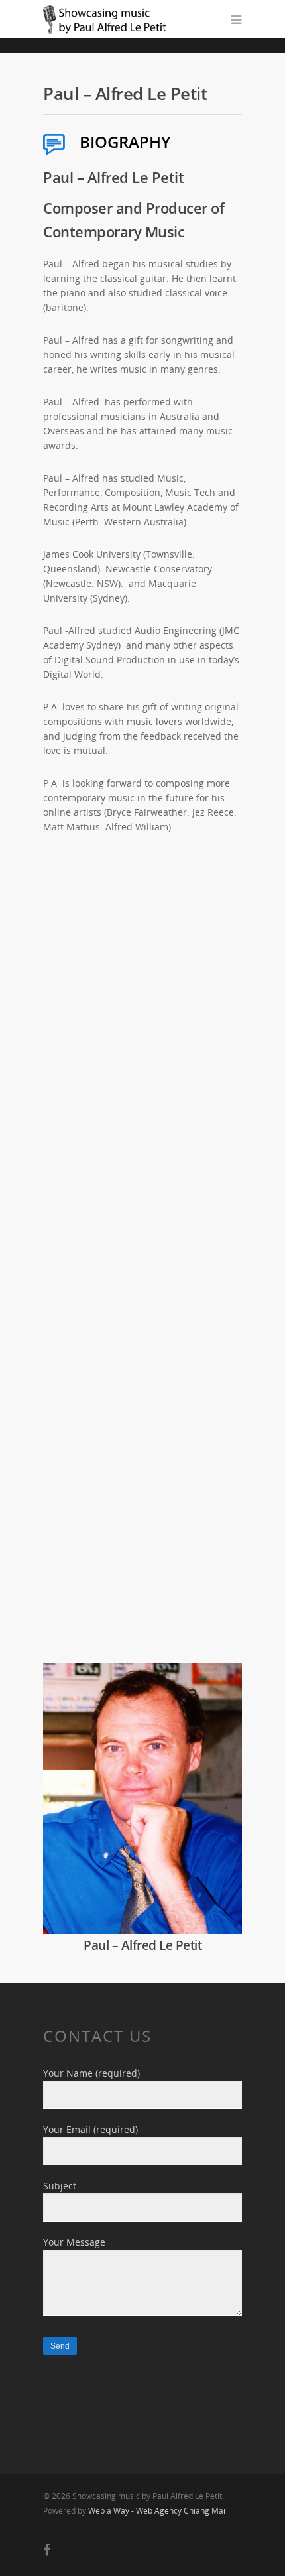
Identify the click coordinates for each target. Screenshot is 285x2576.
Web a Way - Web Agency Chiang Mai (157, 2511)
